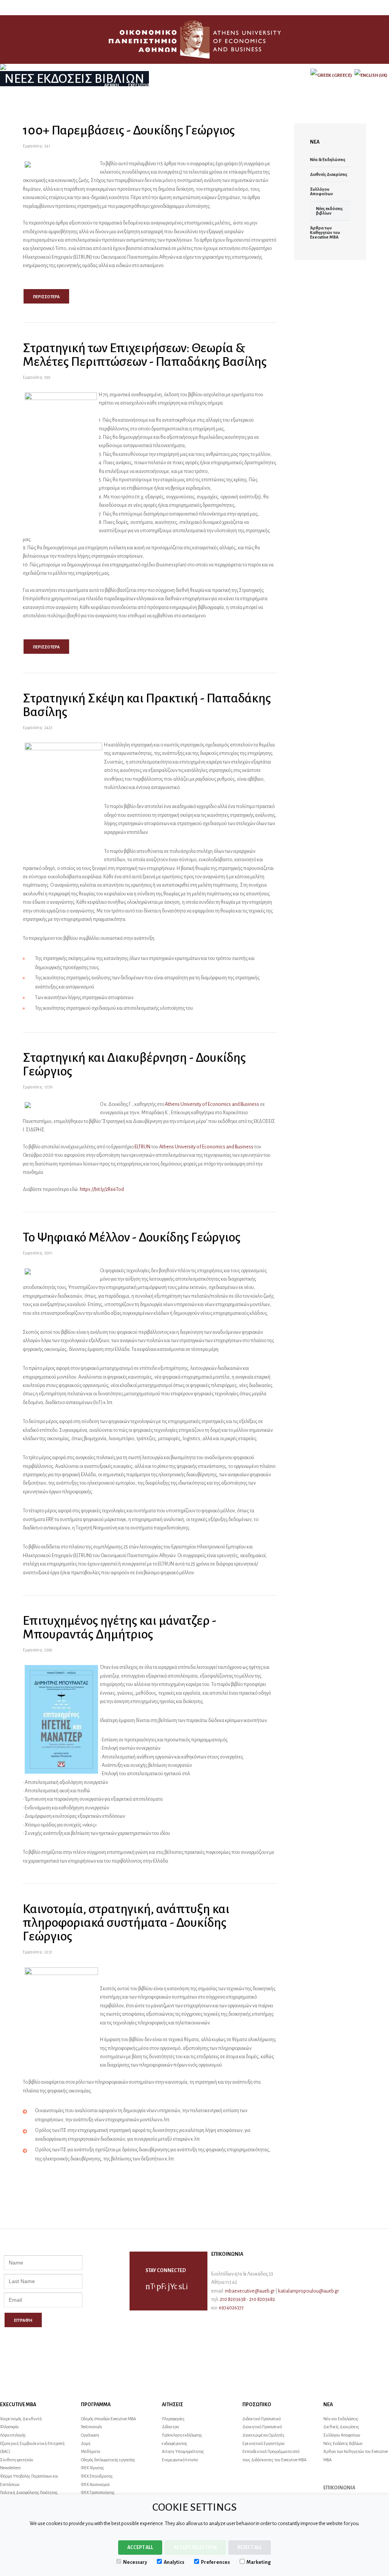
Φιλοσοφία (9, 2427)
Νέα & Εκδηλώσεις (328, 160)
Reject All (250, 2548)
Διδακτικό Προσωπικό (262, 2419)
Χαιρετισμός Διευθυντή (21, 2419)
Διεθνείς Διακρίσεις (329, 174)
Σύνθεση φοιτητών (17, 2460)
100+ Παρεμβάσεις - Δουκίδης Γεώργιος (129, 130)
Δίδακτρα (170, 2427)
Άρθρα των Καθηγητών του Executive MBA (325, 232)
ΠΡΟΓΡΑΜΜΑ (181, 85)
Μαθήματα (91, 2451)
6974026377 (231, 2308)
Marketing (259, 2562)
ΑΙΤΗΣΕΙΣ (212, 85)
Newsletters (10, 2468)
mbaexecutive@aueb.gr (250, 2291)
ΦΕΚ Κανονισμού (95, 2484)
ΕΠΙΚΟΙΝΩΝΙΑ (293, 85)
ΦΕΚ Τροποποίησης (98, 2492)
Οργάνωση (90, 2435)
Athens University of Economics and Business (212, 1104)
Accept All (140, 2548)
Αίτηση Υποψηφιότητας (183, 2451)
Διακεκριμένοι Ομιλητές (263, 2435)
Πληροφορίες (173, 2419)
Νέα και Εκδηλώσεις (341, 2419)
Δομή (86, 2443)
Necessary (135, 2562)
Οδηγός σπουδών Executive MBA (108, 2419)
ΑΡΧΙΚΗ (111, 85)
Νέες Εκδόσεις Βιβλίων (343, 2443)
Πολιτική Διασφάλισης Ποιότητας (29, 2492)
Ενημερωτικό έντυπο (180, 2460)
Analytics (174, 2562)
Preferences (215, 2562)
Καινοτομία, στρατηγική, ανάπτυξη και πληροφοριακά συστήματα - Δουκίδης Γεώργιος (126, 1923)
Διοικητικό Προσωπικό (262, 2427)
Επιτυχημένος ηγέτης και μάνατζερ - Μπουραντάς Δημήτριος (119, 1627)
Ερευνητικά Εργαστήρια (263, 2443)
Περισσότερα (46, 297)
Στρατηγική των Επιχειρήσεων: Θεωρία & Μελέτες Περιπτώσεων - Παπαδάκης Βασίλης (145, 355)
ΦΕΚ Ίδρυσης (93, 2468)
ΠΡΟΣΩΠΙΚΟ (242, 85)
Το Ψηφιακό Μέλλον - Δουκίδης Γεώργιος (132, 1237)
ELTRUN (142, 1147)
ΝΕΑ (267, 85)
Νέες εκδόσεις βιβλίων (329, 211)
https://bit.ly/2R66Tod (102, 1189)
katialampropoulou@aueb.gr (308, 2291)
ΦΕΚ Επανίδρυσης (97, 2476)
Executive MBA (144, 85)
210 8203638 (233, 2299)
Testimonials (91, 2427)
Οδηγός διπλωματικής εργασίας (108, 2460)
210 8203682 (262, 2299)
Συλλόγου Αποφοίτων (322, 191)
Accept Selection (195, 2548)
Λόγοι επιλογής (13, 2435)
